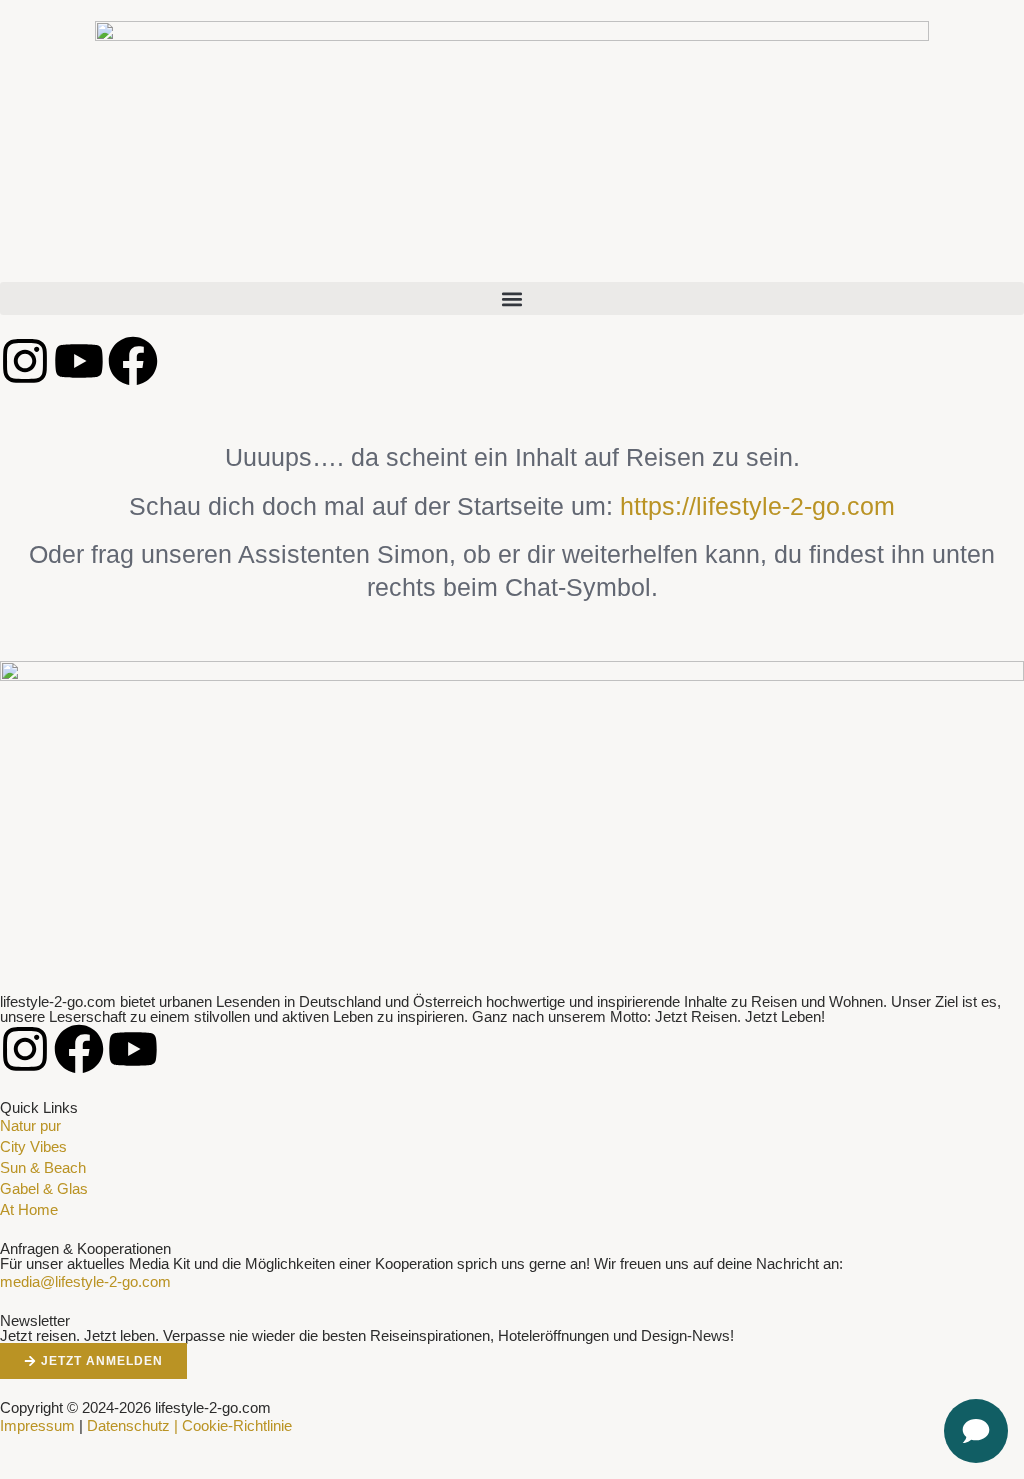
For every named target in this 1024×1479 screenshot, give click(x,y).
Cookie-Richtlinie (237, 1425)
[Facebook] (133, 361)
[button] (512, 298)
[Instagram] (25, 361)
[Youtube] (79, 361)
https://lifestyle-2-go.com (757, 506)
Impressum (37, 1425)
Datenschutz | (132, 1425)
